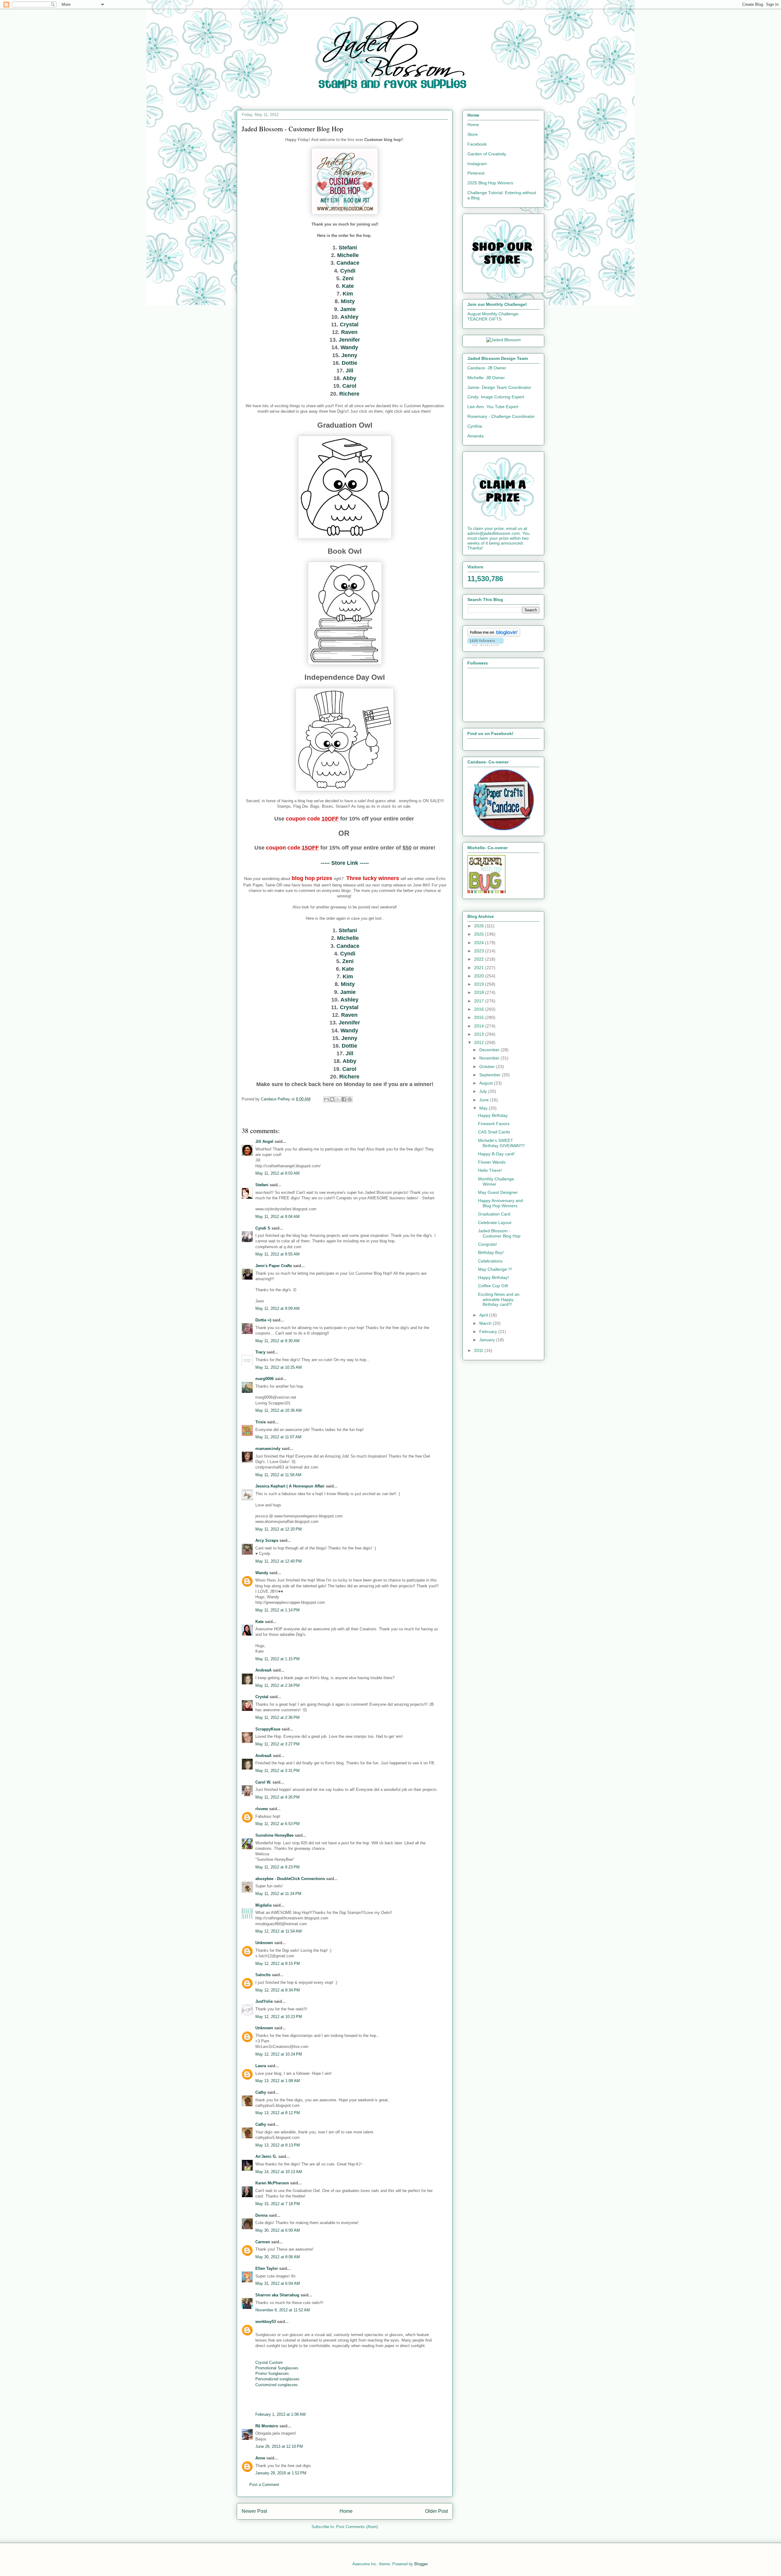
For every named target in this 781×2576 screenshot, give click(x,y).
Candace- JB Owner (487, 368)
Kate (348, 286)
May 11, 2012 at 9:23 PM (277, 1867)
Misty (348, 301)
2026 (480, 926)
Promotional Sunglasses (277, 2368)
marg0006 (265, 1379)
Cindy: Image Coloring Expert (496, 397)
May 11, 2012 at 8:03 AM (277, 1173)
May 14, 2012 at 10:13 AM (279, 2172)
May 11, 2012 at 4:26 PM (277, 1797)
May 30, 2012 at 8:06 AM (278, 2257)
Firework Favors (494, 1124)
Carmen (263, 2242)
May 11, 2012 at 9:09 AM (277, 1308)
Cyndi (348, 271)
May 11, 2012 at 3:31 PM (277, 1771)
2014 (480, 1026)
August (487, 1083)
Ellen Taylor (267, 2268)
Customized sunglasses (277, 2385)
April (484, 1315)
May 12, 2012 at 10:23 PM (279, 2017)
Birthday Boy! (491, 1252)
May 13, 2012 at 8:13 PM (278, 2145)
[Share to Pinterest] (350, 1099)
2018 (480, 992)
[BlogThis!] (332, 1099)
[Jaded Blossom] (504, 340)
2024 (480, 943)
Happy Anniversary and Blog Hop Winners (500, 1203)
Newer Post (254, 2511)
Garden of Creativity (487, 154)
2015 (480, 1017)
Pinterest (476, 173)
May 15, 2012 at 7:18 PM (278, 2204)
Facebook (477, 144)
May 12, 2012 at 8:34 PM (278, 1990)
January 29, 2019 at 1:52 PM (281, 2473)
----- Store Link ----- (345, 863)
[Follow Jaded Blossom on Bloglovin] (494, 635)
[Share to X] (338, 1099)
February (489, 1331)
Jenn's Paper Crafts (274, 1266)
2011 (479, 1350)
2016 (480, 1009)
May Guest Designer (498, 1192)
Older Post (436, 2511)
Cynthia (475, 426)
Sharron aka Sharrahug (277, 2295)
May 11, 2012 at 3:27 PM (277, 1744)
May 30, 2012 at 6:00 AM (278, 2230)
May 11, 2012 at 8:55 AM (277, 1254)
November (490, 1058)
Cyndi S (263, 1228)
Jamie (348, 309)
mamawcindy (268, 1449)
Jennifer (349, 340)
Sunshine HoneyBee (274, 1835)
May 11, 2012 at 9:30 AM (277, 1341)
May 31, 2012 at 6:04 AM (278, 2283)
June (485, 1100)
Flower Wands (492, 1162)
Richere (349, 394)
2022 (480, 959)
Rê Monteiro (267, 2426)
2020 (480, 976)
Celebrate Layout (495, 1223)
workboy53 (266, 2322)
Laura (261, 2066)
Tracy (260, 1352)
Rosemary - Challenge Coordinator (501, 416)
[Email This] (326, 1099)
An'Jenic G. (266, 2156)
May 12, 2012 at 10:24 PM (279, 2054)
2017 (480, 1001)
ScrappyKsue (268, 1729)
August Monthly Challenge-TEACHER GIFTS (493, 316)
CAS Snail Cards (494, 1132)
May (484, 1108)
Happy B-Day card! (496, 1154)
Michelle (348, 255)
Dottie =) (263, 1320)
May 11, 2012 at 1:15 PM (277, 1659)
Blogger (421, 2564)
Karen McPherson (272, 2183)
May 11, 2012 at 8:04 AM (277, 1217)
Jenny (349, 355)
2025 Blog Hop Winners (490, 183)
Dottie (349, 363)
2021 (480, 968)
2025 (480, 934)
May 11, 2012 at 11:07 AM (278, 1437)
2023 (480, 951)
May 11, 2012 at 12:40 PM (279, 1561)
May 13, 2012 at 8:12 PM (278, 2113)
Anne (260, 2458)
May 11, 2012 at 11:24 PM (278, 1894)
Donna (261, 2215)
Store (473, 134)
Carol (349, 386)
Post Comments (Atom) (357, 2527)
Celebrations (490, 1261)
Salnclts (263, 1975)
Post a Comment (264, 2485)
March (486, 1323)
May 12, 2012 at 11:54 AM (279, 1931)
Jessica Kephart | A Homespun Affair (290, 1486)
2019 (480, 984)
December (490, 1050)
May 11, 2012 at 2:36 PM (277, 1717)
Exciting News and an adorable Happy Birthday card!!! (499, 1299)
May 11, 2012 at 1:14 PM (277, 1610)
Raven (349, 332)
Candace (348, 263)
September (491, 1075)
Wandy (349, 347)
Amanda (475, 436)
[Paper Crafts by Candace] (503, 829)
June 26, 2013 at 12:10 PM (279, 2446)
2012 (480, 1042)
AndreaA (263, 1670)
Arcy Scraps (267, 1540)
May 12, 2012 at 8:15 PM (278, 1964)
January (488, 1340)
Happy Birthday (493, 1115)
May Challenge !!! (495, 1269)
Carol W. (263, 1782)
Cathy (261, 2092)
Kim (348, 294)
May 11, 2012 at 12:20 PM (279, 1529)
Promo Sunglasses (272, 2373)
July (484, 1091)
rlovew (262, 1809)
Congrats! (488, 1244)
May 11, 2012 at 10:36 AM (279, 1410)
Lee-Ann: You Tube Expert (493, 407)
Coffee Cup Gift (493, 1286)
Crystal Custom (269, 2362)
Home (346, 2511)
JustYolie (264, 2001)
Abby (349, 378)
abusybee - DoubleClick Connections (290, 1879)
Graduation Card (494, 1214)
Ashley (349, 317)
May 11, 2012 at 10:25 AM (279, 1367)
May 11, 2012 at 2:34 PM (277, 1685)
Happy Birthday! (493, 1277)
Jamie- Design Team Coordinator (499, 387)
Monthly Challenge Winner (496, 1181)
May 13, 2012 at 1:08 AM (278, 2081)
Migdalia (263, 1905)
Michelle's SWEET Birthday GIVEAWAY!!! (501, 1143)
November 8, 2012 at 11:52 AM (283, 2310)
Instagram (477, 164)
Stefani (348, 248)
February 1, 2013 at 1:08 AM (281, 2414)
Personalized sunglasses (277, 2379)
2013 (480, 1034)
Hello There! (490, 1170)
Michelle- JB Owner (486, 378)
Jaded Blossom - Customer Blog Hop (499, 1233)
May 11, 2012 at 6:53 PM (277, 1824)
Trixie (261, 1422)
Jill (349, 371)
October (488, 1067)
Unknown (264, 1943)
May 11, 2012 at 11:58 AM (278, 1475)
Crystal (349, 324)
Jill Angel (264, 1141)
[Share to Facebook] (344, 1099)
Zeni (348, 278)
